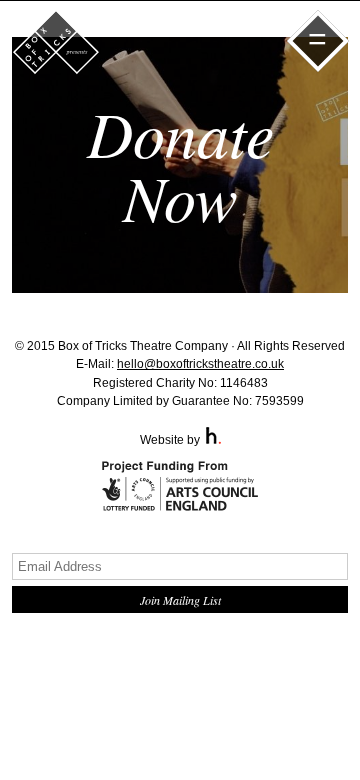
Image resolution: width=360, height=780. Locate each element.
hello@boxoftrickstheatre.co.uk (200, 364)
